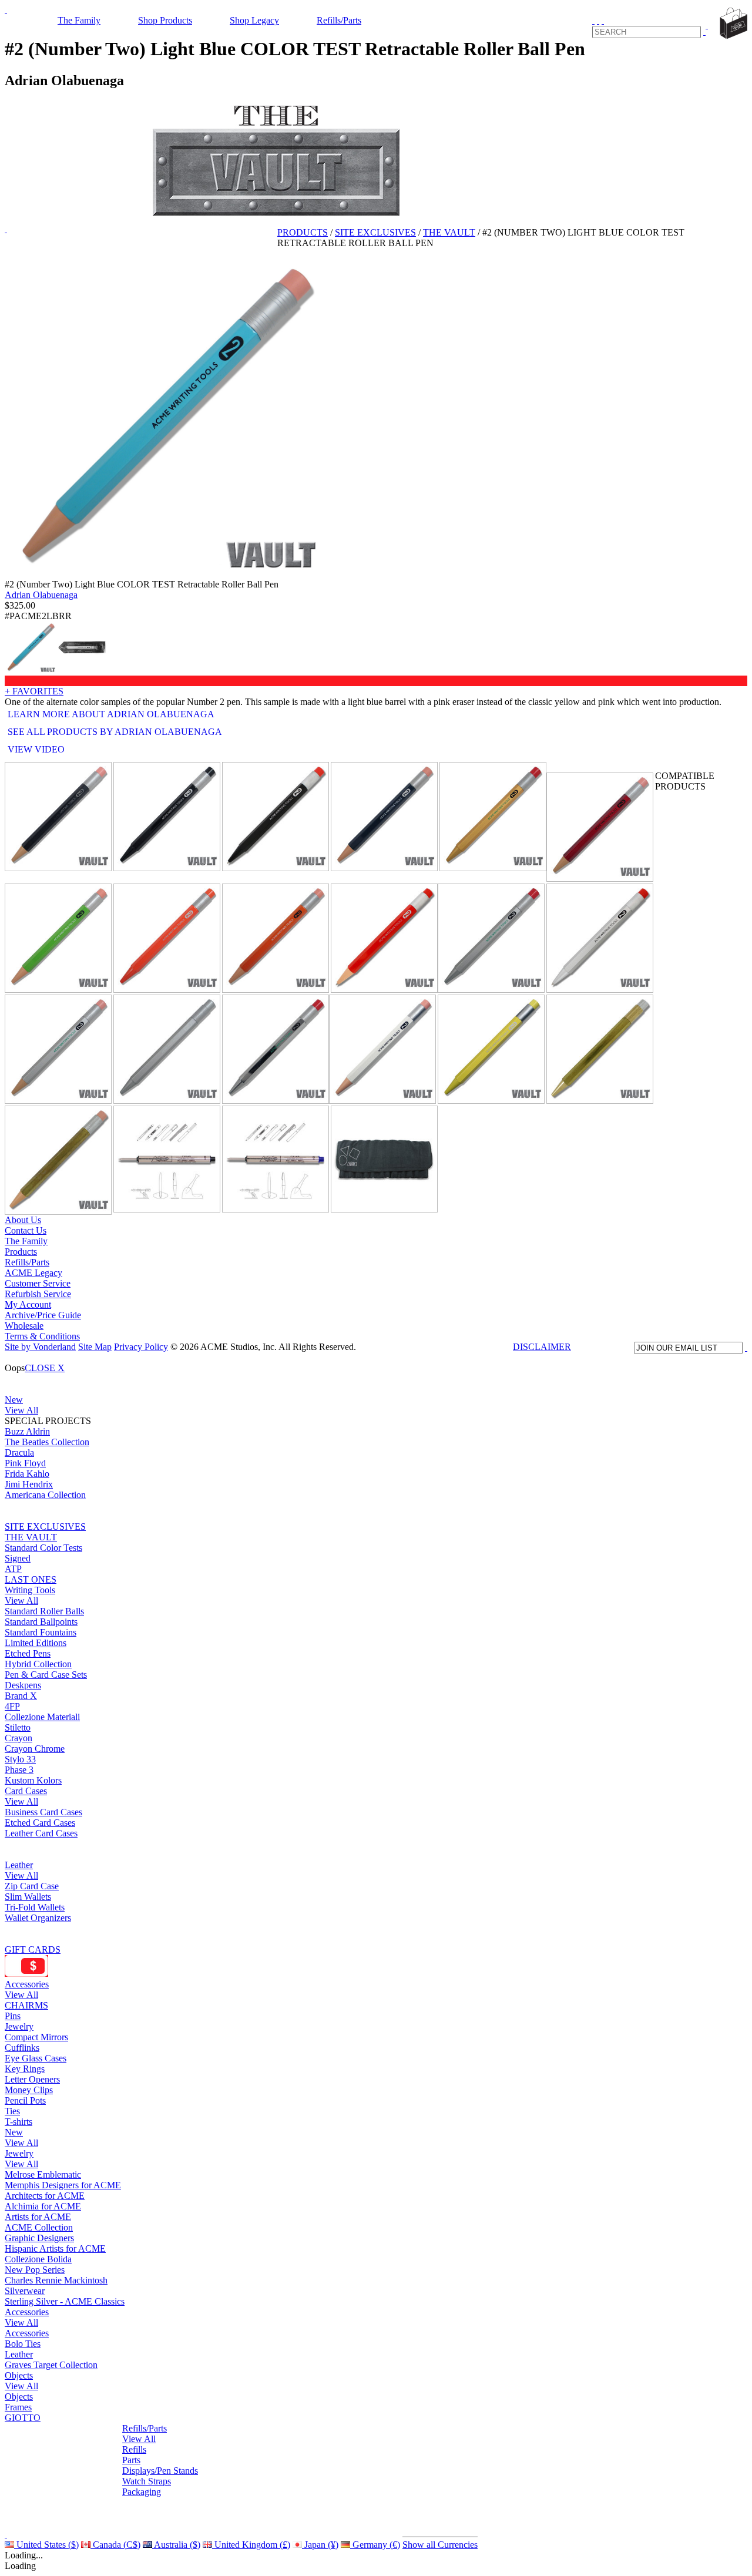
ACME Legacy (33, 1273)
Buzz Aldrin (27, 1431)
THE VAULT (31, 1537)
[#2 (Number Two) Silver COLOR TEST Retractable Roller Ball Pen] (491, 938)
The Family (79, 20)
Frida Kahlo (27, 1474)
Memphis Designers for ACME (63, 2185)
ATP (13, 1569)
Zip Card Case (32, 1886)
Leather (19, 1865)
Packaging (142, 2492)
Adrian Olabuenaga (41, 595)
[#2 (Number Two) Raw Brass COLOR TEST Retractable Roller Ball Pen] (600, 1049)
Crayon (19, 1738)
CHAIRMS (26, 2005)
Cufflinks (22, 2048)
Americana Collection (45, 1495)
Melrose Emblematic (43, 2174)
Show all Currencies (440, 2545)
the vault (449, 232)
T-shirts (19, 2122)
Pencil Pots (25, 2100)
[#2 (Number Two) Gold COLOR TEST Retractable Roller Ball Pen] (493, 817)
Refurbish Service (38, 1294)
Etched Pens (28, 1653)
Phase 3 (19, 1770)
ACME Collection (39, 2227)
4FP (12, 1706)
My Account (28, 1304)
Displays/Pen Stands (160, 2471)
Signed (18, 1558)
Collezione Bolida (38, 2259)
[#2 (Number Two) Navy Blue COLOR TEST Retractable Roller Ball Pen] (384, 817)
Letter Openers (32, 2079)
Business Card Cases (43, 1812)
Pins (13, 2016)
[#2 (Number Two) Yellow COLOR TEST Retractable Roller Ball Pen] (491, 1049)
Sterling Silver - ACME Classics (65, 2301)
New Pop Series (35, 2270)
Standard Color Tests (43, 1548)
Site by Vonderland (40, 1347)
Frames (18, 2407)
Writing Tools (30, 1590)
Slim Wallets (28, 1897)
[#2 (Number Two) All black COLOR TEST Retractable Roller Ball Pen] (167, 817)
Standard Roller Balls (44, 1611)
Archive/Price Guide (43, 1315)
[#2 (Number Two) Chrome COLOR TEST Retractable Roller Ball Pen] (276, 1049)
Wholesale (24, 1326)
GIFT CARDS (33, 1949)
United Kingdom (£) (251, 2545)
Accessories (27, 1984)
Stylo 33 (20, 1759)
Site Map (95, 1347)
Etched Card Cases (40, 1823)
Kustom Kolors (33, 1780)
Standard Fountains (41, 1632)
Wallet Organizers (38, 1918)
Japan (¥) (320, 2545)
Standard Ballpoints (41, 1622)
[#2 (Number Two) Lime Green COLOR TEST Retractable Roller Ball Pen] (58, 938)
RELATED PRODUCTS (594, 765)
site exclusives (375, 232)
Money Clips (29, 2090)
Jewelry (19, 2026)
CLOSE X (45, 1368)
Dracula (19, 1452)
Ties (12, 2111)
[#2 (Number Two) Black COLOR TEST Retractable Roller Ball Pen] (58, 817)
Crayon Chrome (35, 1749)
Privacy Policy (141, 1347)
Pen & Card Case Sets (46, 1675)
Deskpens (23, 1685)
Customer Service (38, 1283)
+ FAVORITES (34, 691)
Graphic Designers (39, 2238)
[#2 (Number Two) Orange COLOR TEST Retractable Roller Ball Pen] (276, 938)
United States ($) (46, 2545)
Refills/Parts (339, 20)
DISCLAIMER (542, 1347)
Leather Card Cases (41, 1833)
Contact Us (26, 1230)
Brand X (21, 1696)
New (14, 1400)
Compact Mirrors (36, 2037)
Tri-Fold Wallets (35, 1907)
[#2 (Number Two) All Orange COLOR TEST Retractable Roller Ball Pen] (167, 938)
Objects (19, 2375)
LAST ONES (31, 1579)
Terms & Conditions (42, 1336)
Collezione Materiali (42, 1717)
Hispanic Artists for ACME (55, 2248)
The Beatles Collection (47, 1442)
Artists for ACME (38, 2217)
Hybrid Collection (38, 1664)
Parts (131, 2460)
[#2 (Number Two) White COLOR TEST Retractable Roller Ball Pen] (382, 1049)
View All (21, 1410)
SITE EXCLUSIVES (45, 1527)
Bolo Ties (23, 2344)
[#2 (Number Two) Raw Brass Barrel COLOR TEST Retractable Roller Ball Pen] (58, 1160)
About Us (23, 1220)
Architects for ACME (45, 2196)
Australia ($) (176, 2545)
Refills (134, 2449)
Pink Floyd (25, 1463)
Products (303, 232)
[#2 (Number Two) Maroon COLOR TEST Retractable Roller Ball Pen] (600, 827)
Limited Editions (36, 1643)
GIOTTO (23, 2418)
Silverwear (25, 2291)
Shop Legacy (254, 20)
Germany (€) (375, 2545)
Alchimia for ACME (43, 2206)
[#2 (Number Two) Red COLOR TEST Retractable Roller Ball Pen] (384, 938)
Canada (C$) (115, 2545)
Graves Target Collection (51, 2365)
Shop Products (165, 20)
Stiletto (18, 1727)
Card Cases (26, 1791)
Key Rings (25, 2069)
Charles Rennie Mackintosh (56, 2280)
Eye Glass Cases (36, 2058)
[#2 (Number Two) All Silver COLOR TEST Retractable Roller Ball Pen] (167, 1049)
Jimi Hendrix (29, 1484)
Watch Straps (147, 2481)
